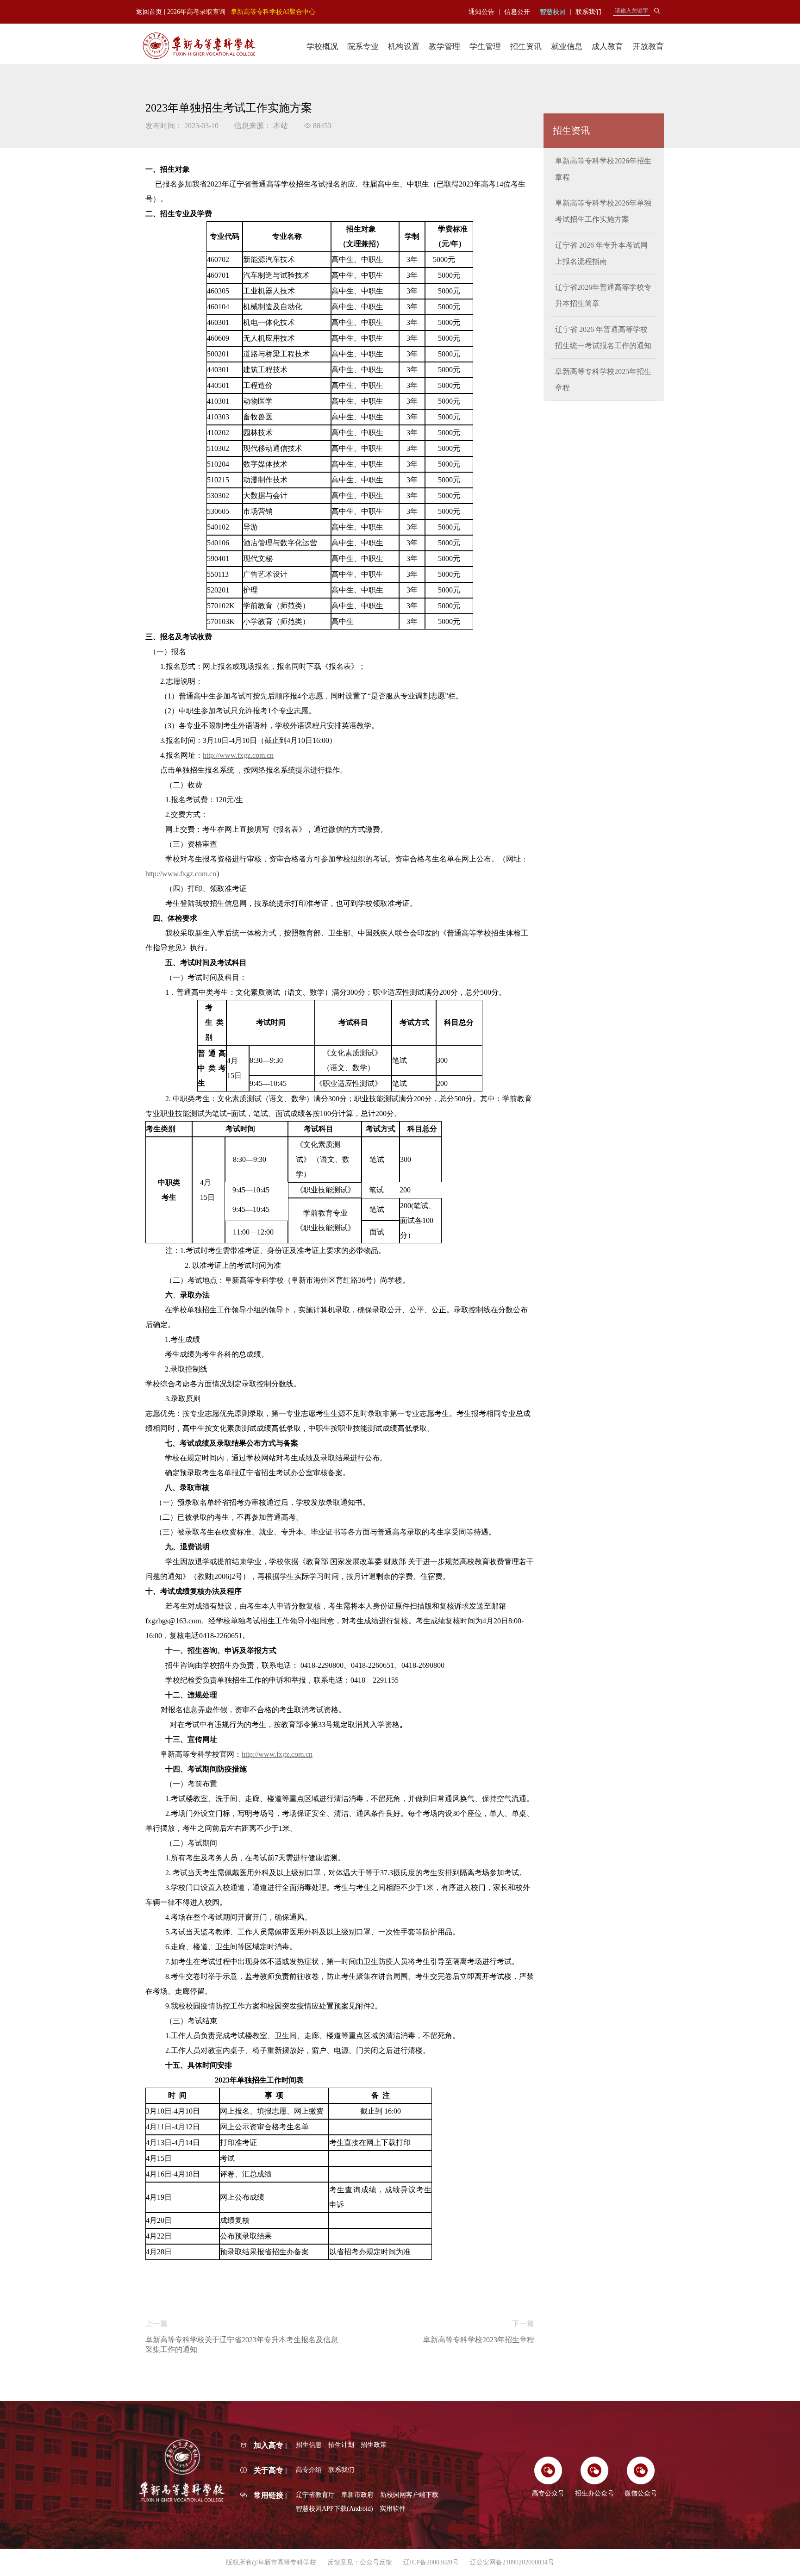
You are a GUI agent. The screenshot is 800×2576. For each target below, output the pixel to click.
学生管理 (485, 47)
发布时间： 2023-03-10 (182, 126)
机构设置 (404, 47)
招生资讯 (526, 47)
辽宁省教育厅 (315, 2495)
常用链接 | (270, 2495)
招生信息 (309, 2445)
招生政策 (374, 2445)
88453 (321, 126)
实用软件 (393, 2509)
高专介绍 (309, 2470)
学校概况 (322, 47)
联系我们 (341, 2470)
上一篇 (156, 2323)
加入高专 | (270, 2445)
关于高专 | (270, 2470)
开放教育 (648, 47)
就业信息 (567, 47)
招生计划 (341, 2445)
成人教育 (607, 47)
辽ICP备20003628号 (431, 2562)
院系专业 (363, 47)
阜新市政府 (357, 2495)
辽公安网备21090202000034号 (512, 2562)
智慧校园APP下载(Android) (334, 2509)
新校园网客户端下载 (409, 2495)
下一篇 (523, 2323)
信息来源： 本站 (261, 126)
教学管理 (444, 47)
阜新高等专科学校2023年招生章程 (479, 2340)
